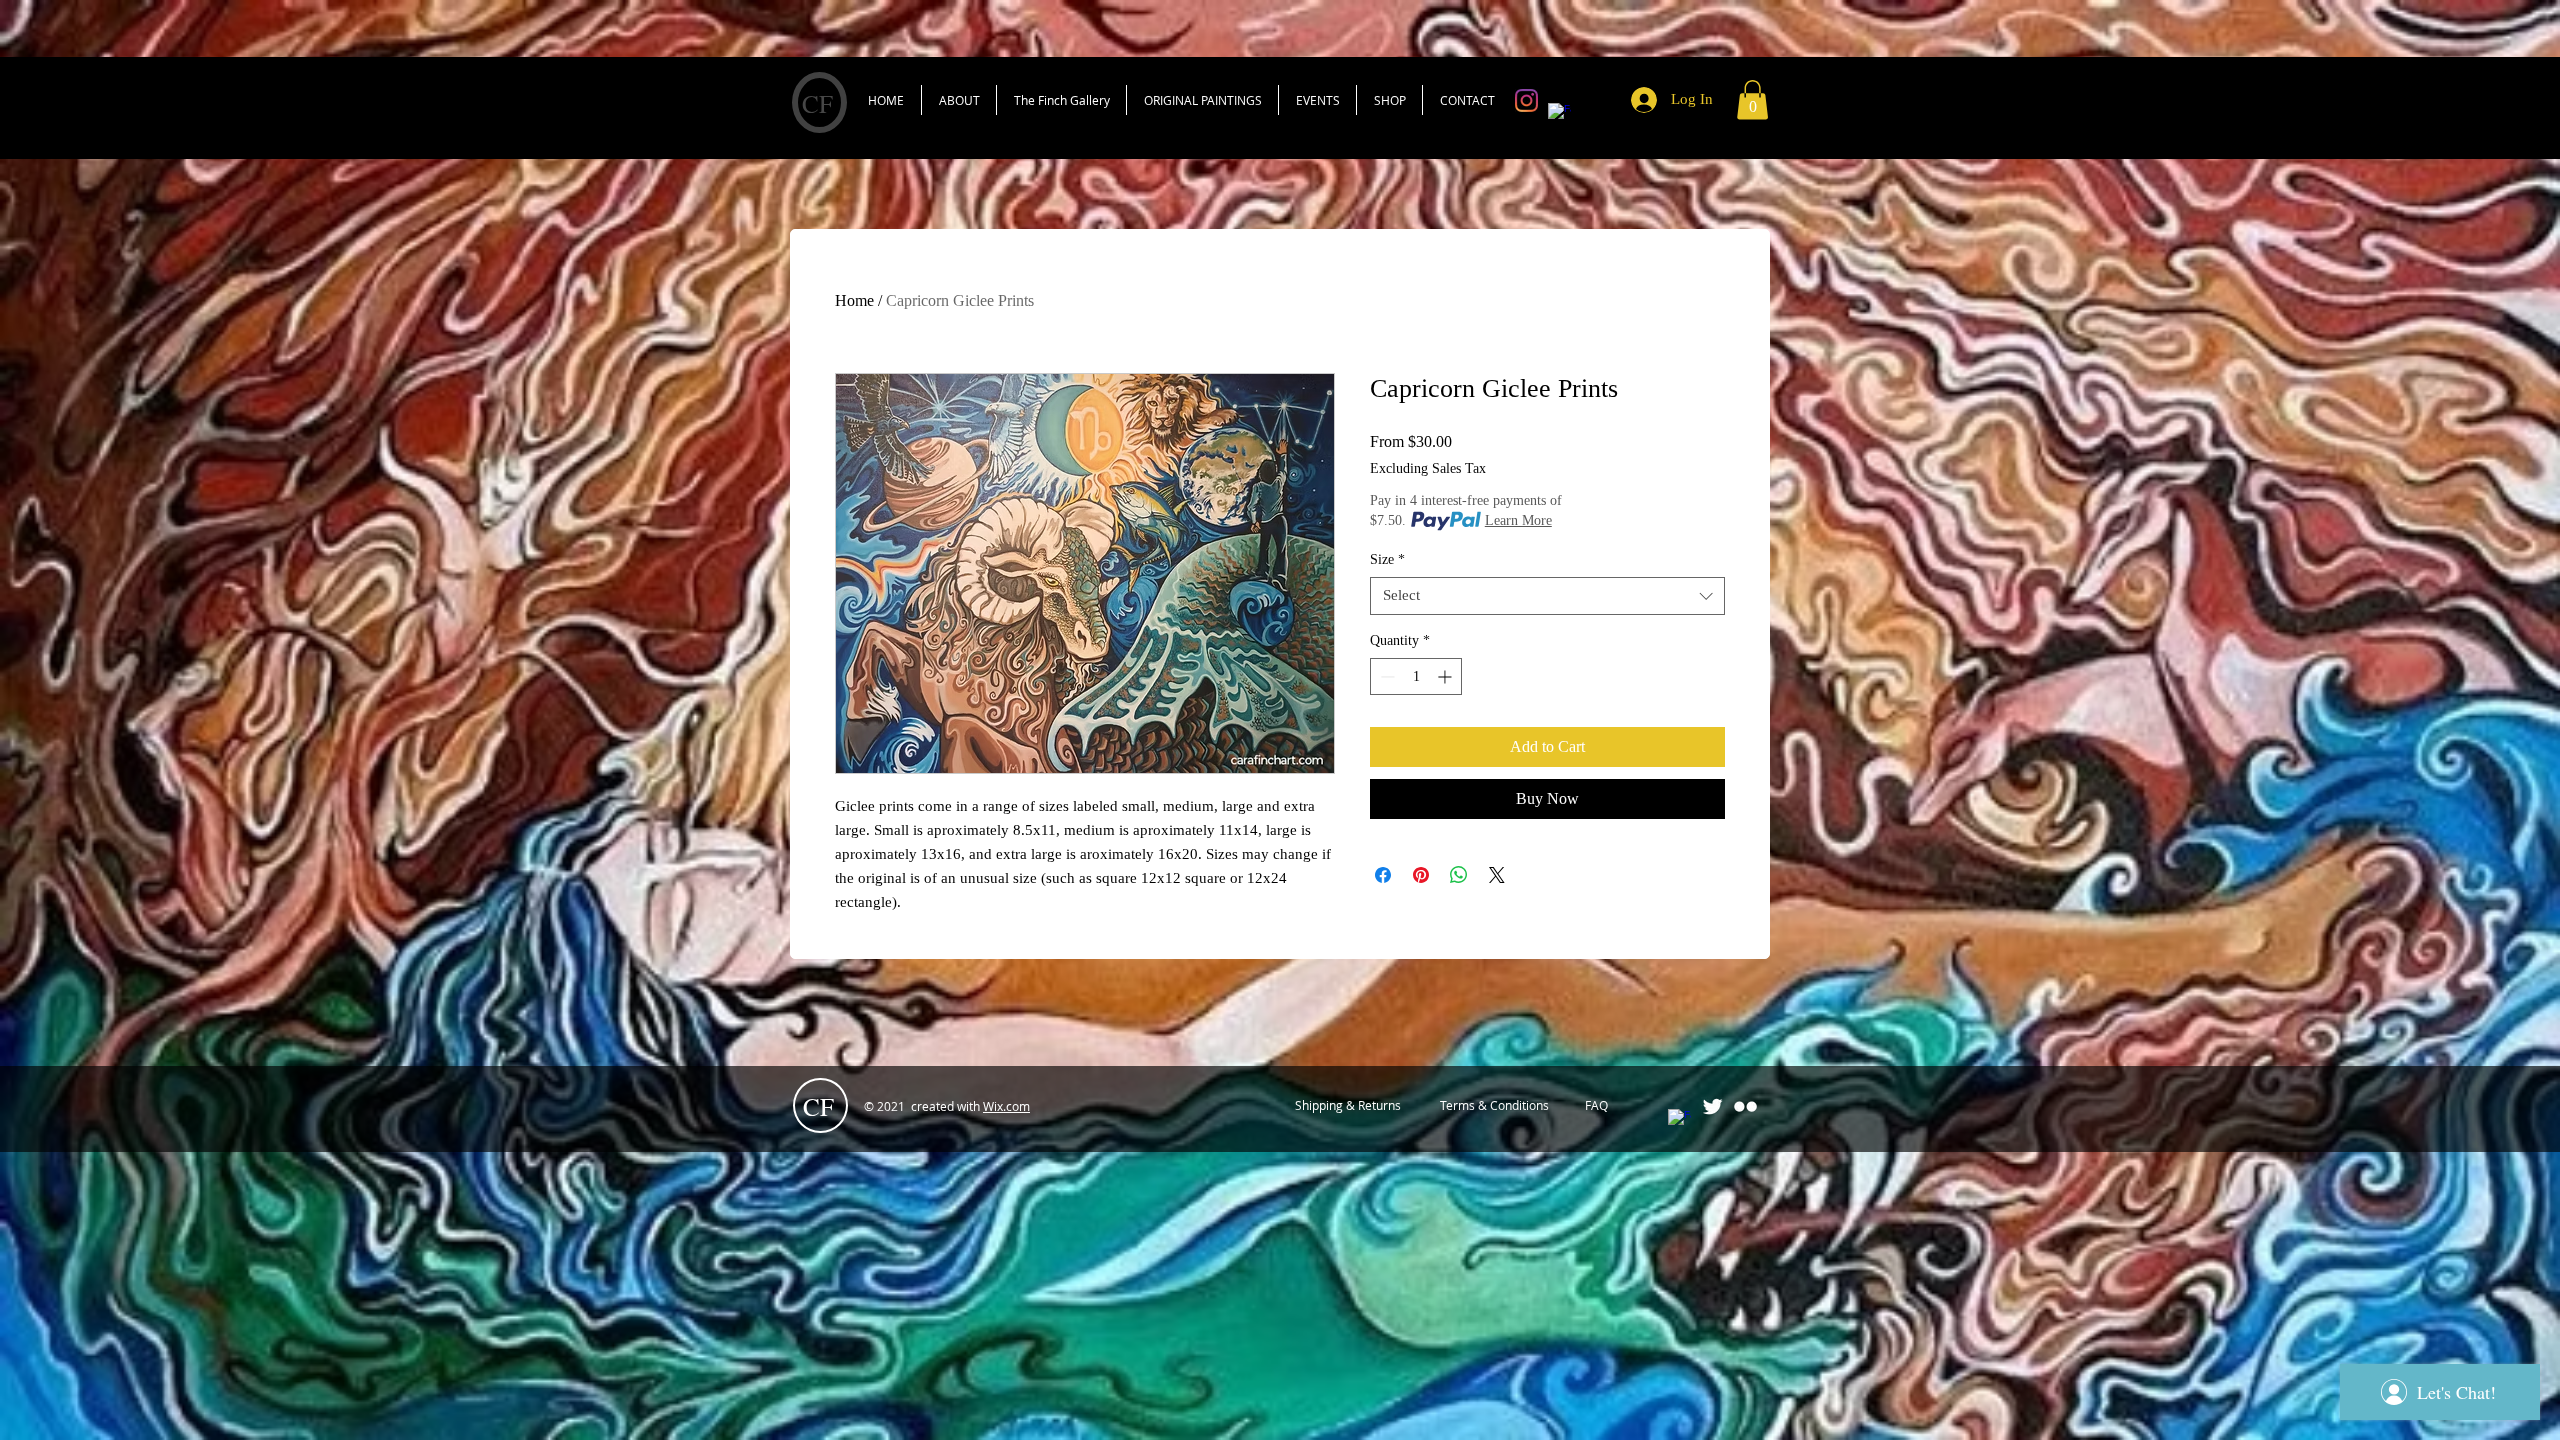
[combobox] (1547, 596)
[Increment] (1446, 676)
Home (854, 300)
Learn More (1518, 520)
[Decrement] (1385, 676)
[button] (1752, 99)
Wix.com (1006, 1106)
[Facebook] (1559, 114)
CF (817, 103)
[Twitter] (1712, 1106)
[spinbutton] (1416, 676)
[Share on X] (1497, 875)
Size (1387, 559)
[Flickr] (1745, 1106)
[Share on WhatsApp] (1459, 875)
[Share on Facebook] (1383, 875)
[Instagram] (1526, 100)
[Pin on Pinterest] (1421, 875)
